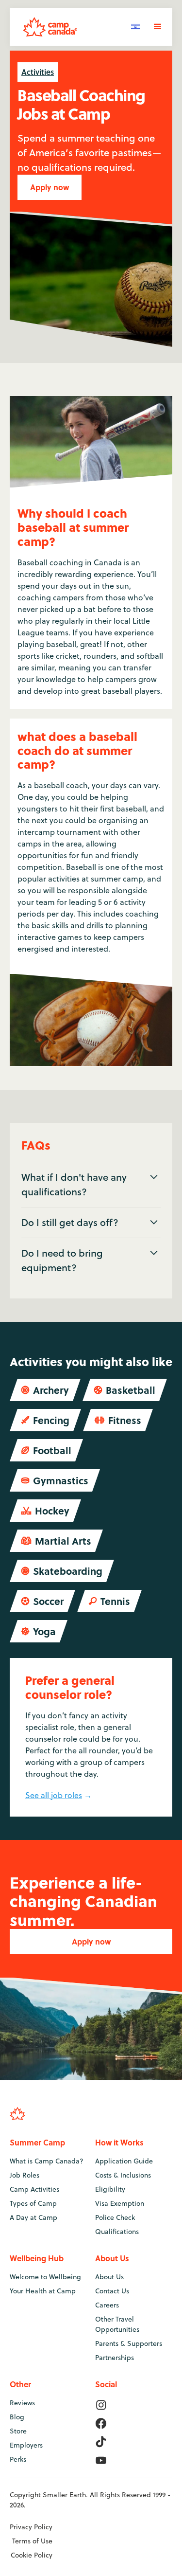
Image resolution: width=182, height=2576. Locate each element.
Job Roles (25, 2175)
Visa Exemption (120, 2203)
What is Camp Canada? (47, 2161)
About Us (109, 2277)
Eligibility (110, 2189)
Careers (107, 2305)
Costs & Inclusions (123, 2175)
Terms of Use (32, 2541)
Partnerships (115, 2358)
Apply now (50, 187)
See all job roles (54, 1795)
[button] (135, 26)
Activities (38, 72)
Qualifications (117, 2232)
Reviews (22, 2403)
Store (18, 2431)
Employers (26, 2445)
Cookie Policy (32, 2555)
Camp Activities (34, 2189)
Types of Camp (33, 2203)
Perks (18, 2459)
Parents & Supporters (129, 2343)
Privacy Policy (31, 2527)
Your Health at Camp (43, 2291)
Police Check (115, 2217)
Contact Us (112, 2291)
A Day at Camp (33, 2217)
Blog (17, 2417)
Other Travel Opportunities (117, 2324)
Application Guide (124, 2161)
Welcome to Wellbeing (45, 2277)
